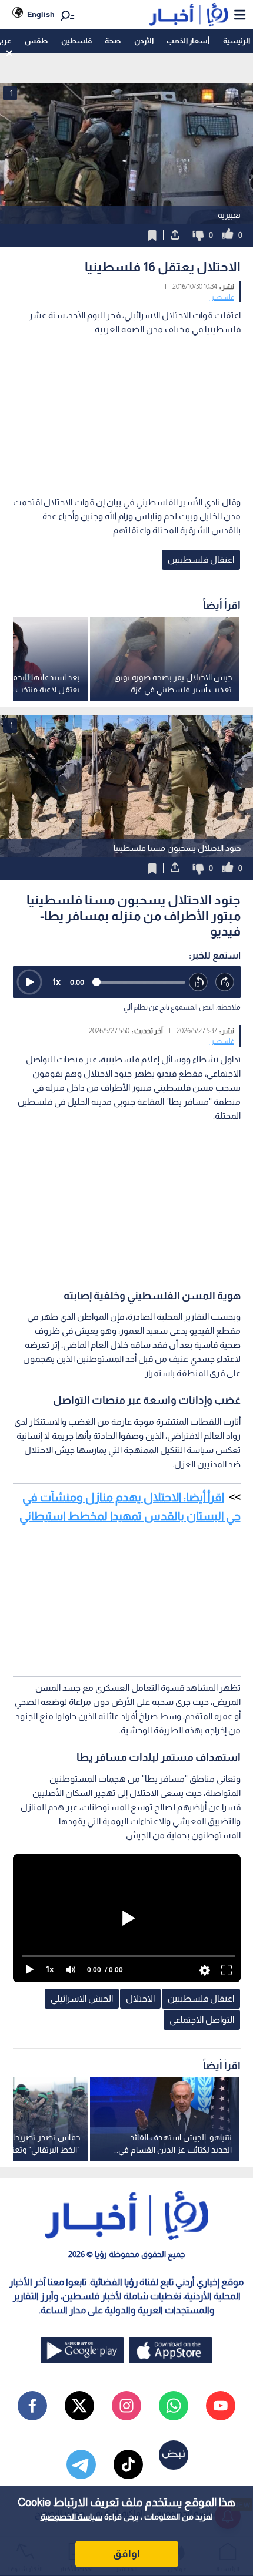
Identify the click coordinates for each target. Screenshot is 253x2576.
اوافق (126, 2554)
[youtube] (221, 2406)
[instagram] (126, 2406)
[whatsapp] (174, 2406)
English (41, 14)
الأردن (144, 41)
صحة (113, 41)
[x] (79, 2406)
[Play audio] (29, 982)
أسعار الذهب (188, 41)
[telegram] (81, 2464)
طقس (36, 41)
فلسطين (76, 41)
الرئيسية (237, 41)
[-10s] (199, 982)
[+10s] (225, 982)
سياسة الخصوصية (71, 2517)
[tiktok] (128, 2464)
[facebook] (32, 2406)
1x (56, 982)
